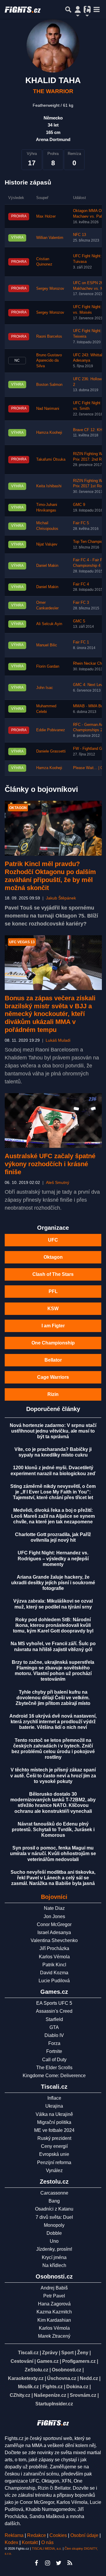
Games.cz (48, 2361)
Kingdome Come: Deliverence (54, 2076)
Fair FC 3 (81, 603)
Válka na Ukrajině (54, 2114)
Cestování (22, 2361)
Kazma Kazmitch (54, 2312)
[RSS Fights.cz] (70, 2563)
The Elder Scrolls (54, 2068)
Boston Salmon (49, 385)
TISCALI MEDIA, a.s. (47, 2549)
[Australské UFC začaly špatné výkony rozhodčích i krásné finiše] (53, 1120)
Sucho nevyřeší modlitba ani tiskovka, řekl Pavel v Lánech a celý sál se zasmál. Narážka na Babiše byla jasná (53, 1878)
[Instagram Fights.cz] (47, 2563)
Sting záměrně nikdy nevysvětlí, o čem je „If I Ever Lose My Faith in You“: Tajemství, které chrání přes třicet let (53, 1492)
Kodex (12, 2542)
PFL (53, 1291)
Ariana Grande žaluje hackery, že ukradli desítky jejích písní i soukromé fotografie (53, 1583)
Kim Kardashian (54, 2320)
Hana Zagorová (54, 2304)
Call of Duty (54, 2060)
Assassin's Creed (54, 2011)
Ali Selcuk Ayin (49, 624)
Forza (54, 2043)
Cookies (58, 2535)
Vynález (54, 2170)
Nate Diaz (54, 1908)
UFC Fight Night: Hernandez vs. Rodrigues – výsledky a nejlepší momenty (53, 1558)
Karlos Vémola (54, 1957)
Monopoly (54, 2225)
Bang (54, 2201)
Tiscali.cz (28, 2353)
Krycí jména (54, 2257)
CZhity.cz (20, 2395)
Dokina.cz (77, 2387)
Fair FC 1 (81, 642)
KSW (53, 1309)
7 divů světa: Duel (54, 2217)
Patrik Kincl (54, 1965)
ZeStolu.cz (37, 2370)
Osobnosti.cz (67, 2370)
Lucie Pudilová (54, 1981)
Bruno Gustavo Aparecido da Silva (49, 361)
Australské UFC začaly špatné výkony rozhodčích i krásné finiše (50, 1164)
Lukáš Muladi (58, 1040)
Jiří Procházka (54, 1948)
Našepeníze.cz (50, 2395)
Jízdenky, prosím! (54, 2249)
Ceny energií (54, 2146)
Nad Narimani (48, 409)
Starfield (54, 2019)
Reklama (14, 2535)
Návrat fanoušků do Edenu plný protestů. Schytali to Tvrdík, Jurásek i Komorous (53, 1830)
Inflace (54, 2098)
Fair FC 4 (81, 584)
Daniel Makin (47, 566)
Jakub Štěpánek (61, 898)
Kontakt (30, 2542)
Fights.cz (53, 2387)
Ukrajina (54, 2106)
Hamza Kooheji (49, 433)
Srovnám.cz (83, 2395)
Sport (67, 2353)
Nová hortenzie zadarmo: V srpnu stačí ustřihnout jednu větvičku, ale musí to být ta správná (53, 1431)
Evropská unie (54, 2154)
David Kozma (54, 1973)
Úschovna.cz (62, 2378)
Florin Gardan (48, 666)
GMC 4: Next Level (89, 685)
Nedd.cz (89, 2378)
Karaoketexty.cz (26, 2378)
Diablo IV (54, 2035)
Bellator (53, 1360)
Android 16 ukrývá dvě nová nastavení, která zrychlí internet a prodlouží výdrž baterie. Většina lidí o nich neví (53, 1722)
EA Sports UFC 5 (54, 2003)
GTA (54, 2027)
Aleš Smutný (58, 1183)
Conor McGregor (54, 1924)
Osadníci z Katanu (54, 2209)
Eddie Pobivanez (51, 730)
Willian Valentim (50, 238)
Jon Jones (54, 1916)
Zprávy (50, 2353)
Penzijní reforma (54, 2162)
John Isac (45, 688)
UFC (53, 1240)
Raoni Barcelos (49, 336)
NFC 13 (79, 235)
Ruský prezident (54, 2138)
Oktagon (53, 1257)
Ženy (83, 2353)
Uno (54, 2241)
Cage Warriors (53, 1377)
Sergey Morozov (50, 289)
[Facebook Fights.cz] (36, 2563)
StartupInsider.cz (54, 2404)
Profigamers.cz (79, 2361)
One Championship (53, 1343)
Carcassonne (54, 2193)
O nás (47, 2542)
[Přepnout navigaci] (78, 9)
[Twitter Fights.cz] (59, 2563)
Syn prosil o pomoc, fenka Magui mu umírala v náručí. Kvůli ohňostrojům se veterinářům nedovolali (53, 1853)
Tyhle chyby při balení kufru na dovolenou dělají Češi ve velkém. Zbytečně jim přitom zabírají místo (53, 1698)
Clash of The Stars (53, 1274)
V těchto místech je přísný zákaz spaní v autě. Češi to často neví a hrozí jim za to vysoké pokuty (53, 1775)
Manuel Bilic (47, 645)
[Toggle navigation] (97, 9)
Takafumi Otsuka (51, 459)
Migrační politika (54, 2122)
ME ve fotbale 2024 (54, 2130)
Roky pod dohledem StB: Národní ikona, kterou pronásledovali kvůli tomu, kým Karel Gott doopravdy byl (53, 1625)
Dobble (54, 2233)
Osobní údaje (84, 2535)
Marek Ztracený (54, 2336)
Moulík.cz (28, 2387)
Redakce (37, 2535)
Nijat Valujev (47, 544)
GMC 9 (79, 505)
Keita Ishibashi (49, 486)
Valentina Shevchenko (54, 1940)
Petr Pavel (54, 2296)
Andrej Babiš (54, 2288)
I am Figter (53, 1326)
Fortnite (54, 2051)
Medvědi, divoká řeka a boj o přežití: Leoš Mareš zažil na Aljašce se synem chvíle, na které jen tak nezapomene (53, 1516)
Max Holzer (46, 216)
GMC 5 (79, 621)
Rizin (53, 1394)
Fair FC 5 (81, 523)
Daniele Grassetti (51, 751)
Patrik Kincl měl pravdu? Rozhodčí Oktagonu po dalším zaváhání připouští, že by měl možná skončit (50, 876)
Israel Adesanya (54, 1932)
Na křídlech (54, 2265)
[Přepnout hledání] (68, 9)
